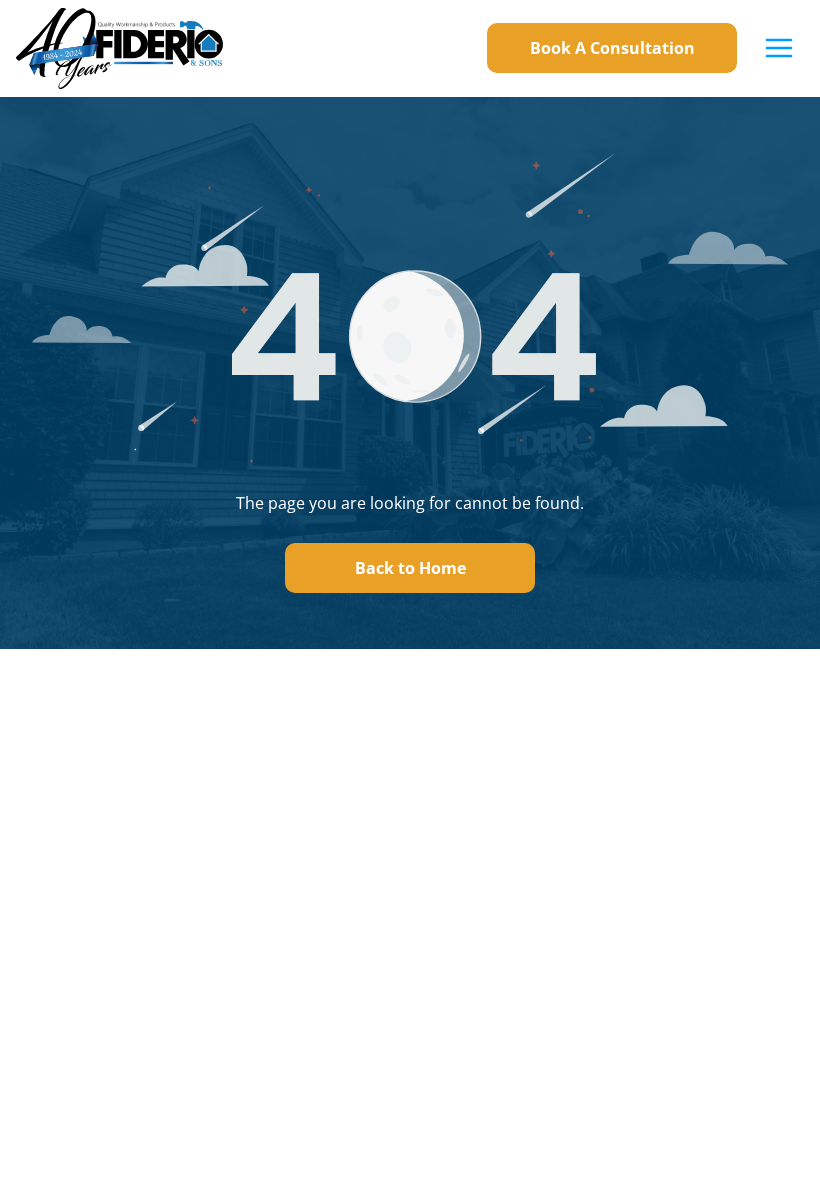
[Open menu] (779, 48)
